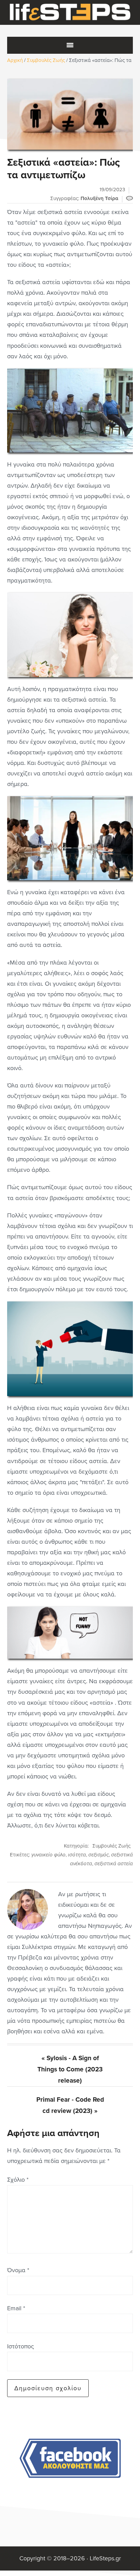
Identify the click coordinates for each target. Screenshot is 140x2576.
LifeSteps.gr (70, 13)
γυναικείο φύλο (48, 1855)
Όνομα (18, 2270)
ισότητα (77, 1855)
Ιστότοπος (21, 2346)
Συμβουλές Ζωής (111, 1846)
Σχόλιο (18, 2180)
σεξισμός (99, 1855)
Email (16, 2308)
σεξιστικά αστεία (114, 1864)
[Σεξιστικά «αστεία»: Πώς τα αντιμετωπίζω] (70, 114)
